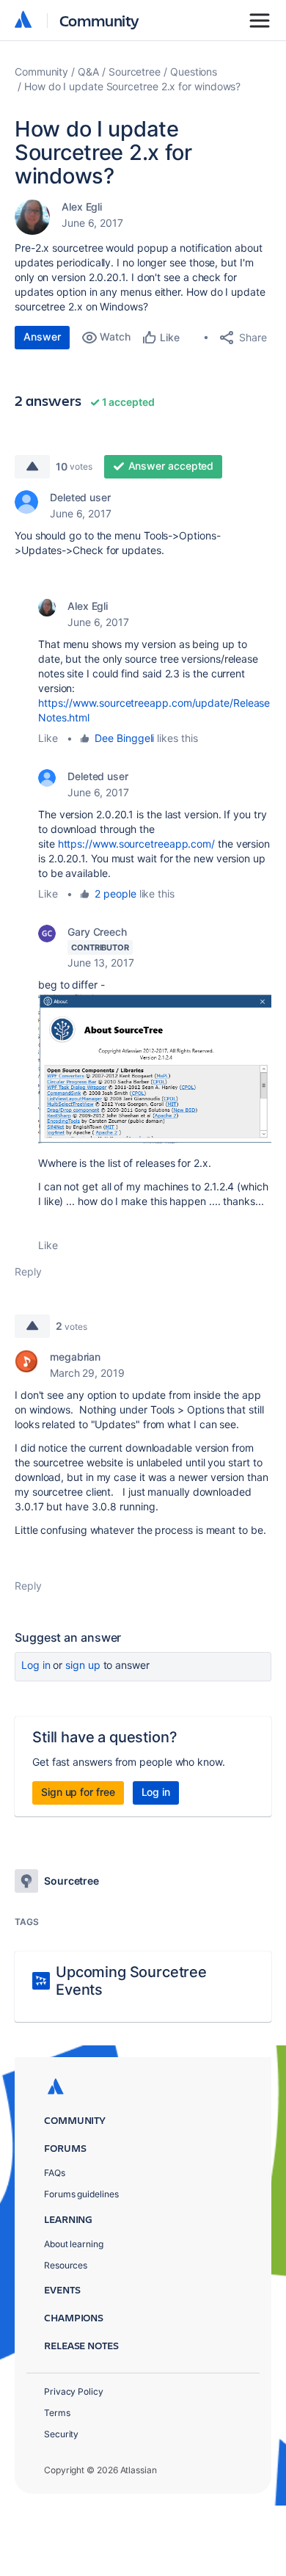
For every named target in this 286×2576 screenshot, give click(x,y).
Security (61, 2434)
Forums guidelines (81, 2194)
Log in (36, 1665)
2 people (115, 894)
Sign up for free (78, 1792)
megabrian (75, 1357)
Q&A (88, 72)
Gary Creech (97, 932)
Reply (28, 1271)
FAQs (55, 2173)
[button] (155, 1068)
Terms (57, 2413)
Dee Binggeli (124, 738)
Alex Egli (82, 207)
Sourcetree (135, 72)
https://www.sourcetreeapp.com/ (136, 844)
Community (99, 20)
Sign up (82, 1665)
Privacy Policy (74, 2391)
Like (48, 738)
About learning (74, 2244)
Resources (66, 2265)
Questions (194, 72)
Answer (42, 336)
